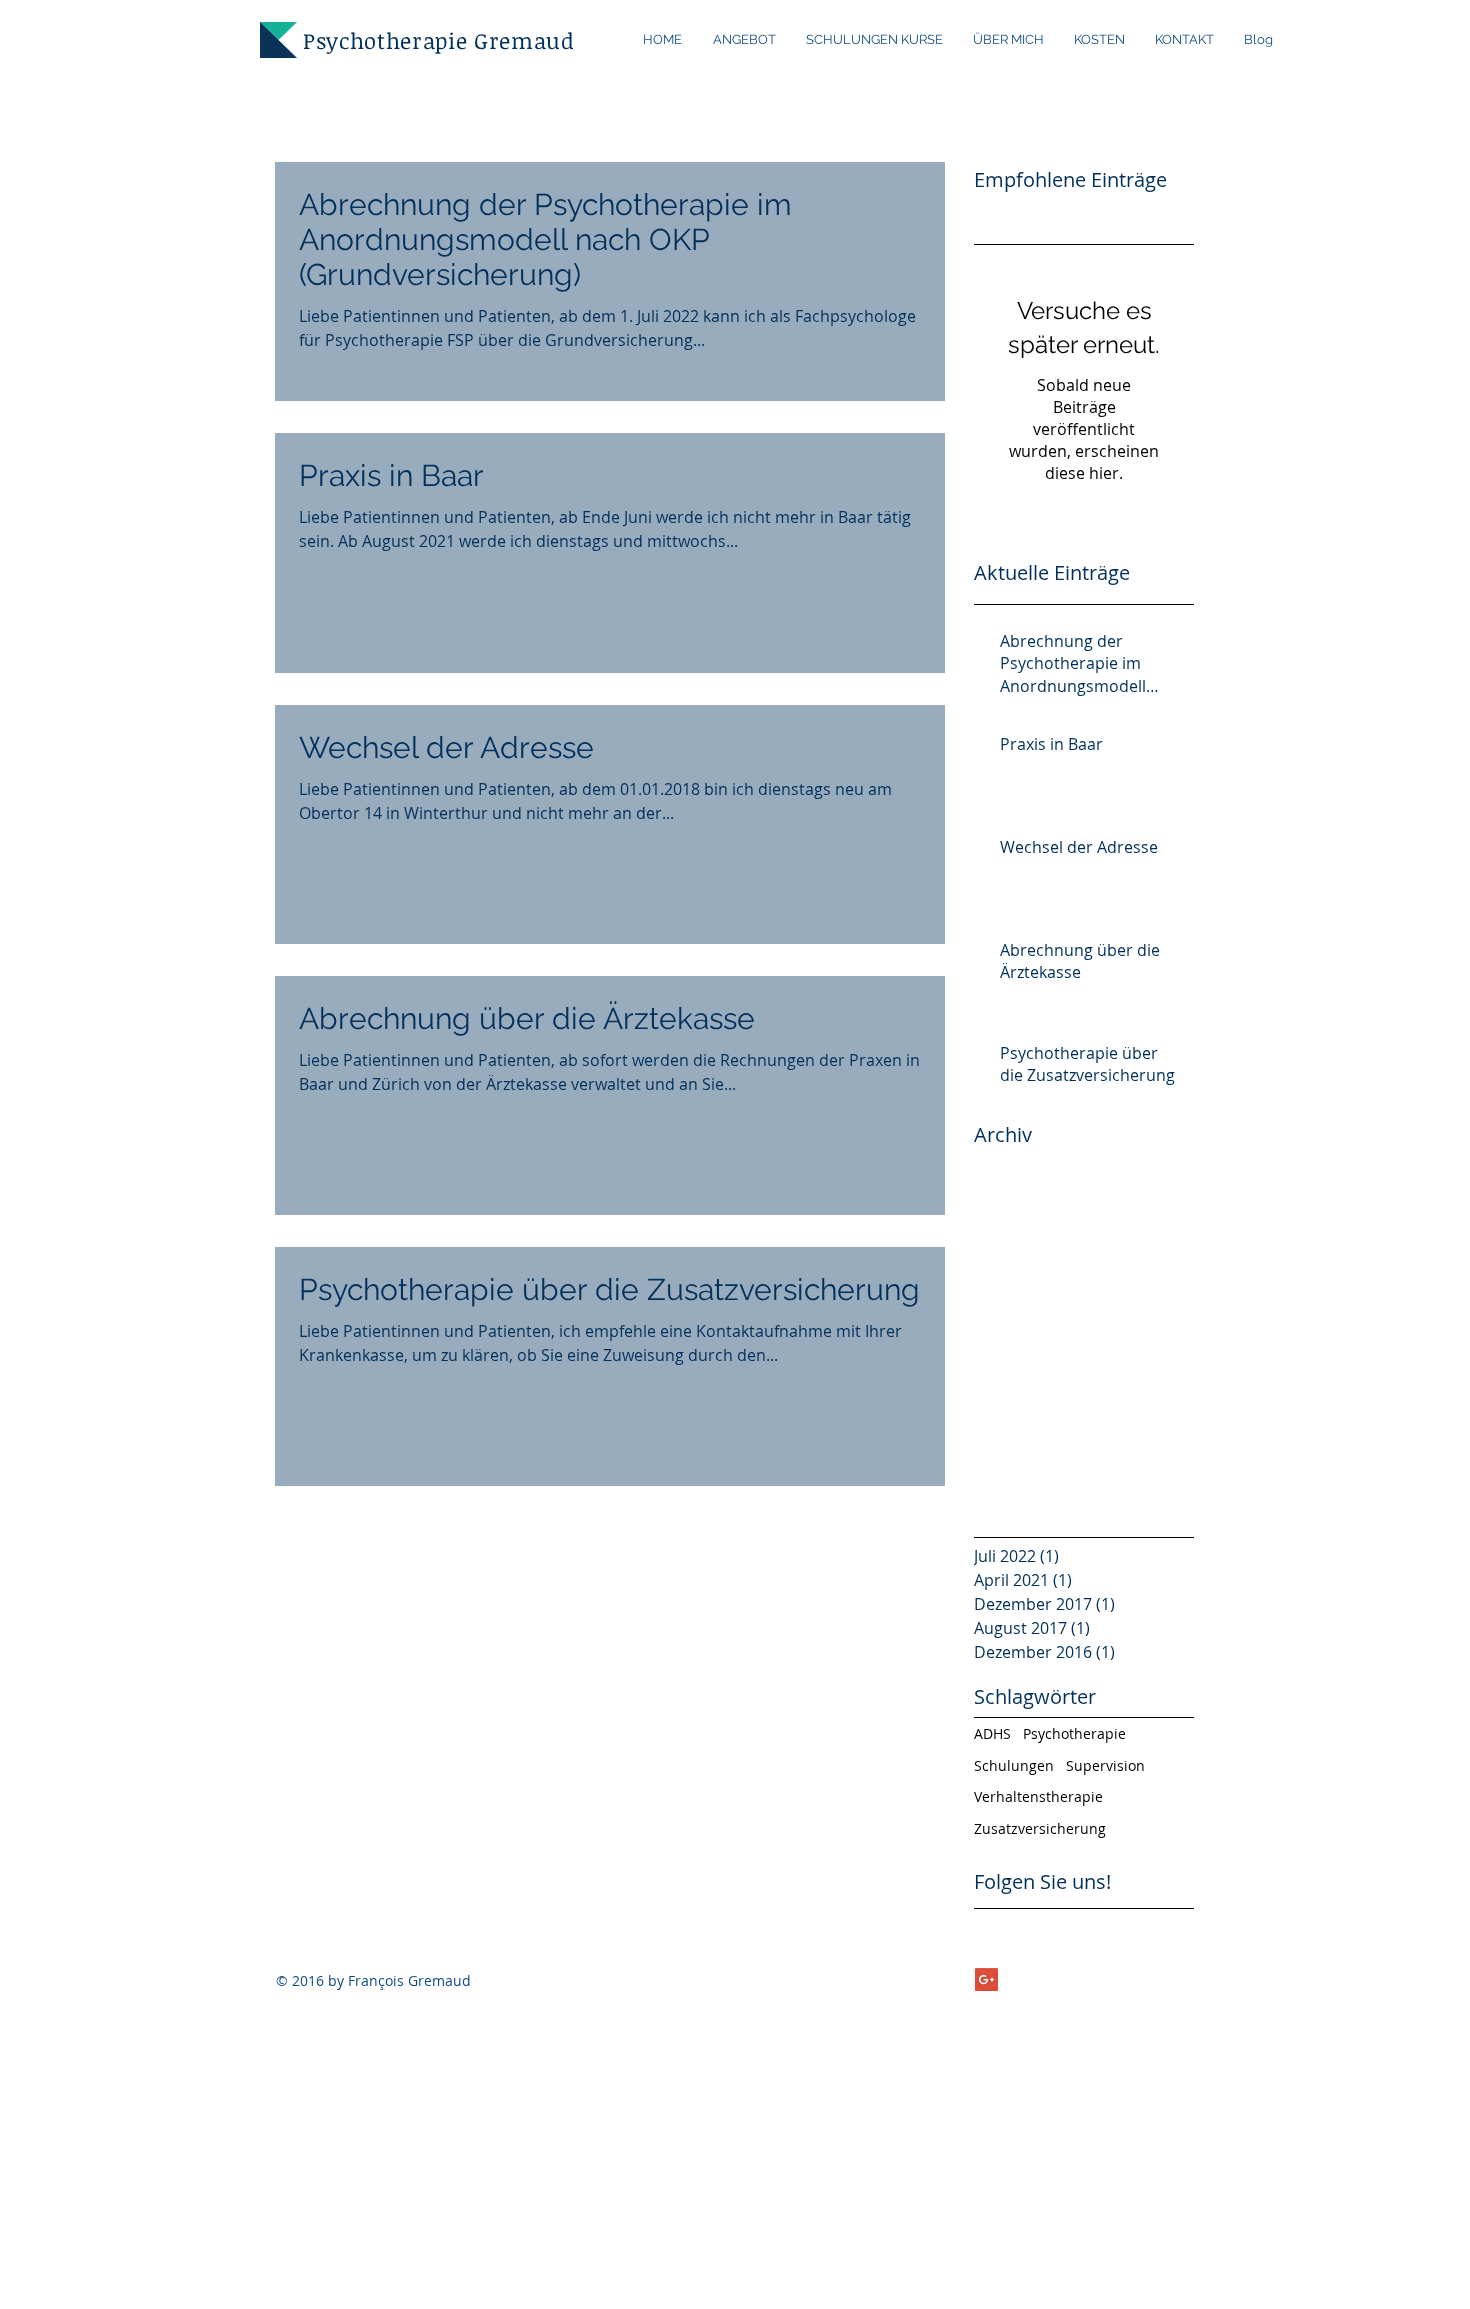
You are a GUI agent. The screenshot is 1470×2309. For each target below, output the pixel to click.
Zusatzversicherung (1040, 1828)
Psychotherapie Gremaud (439, 40)
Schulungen (1014, 1765)
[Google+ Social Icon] (986, 1979)
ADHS (992, 1733)
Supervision (1105, 1765)
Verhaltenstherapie (1038, 1796)
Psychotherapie (1074, 1733)
